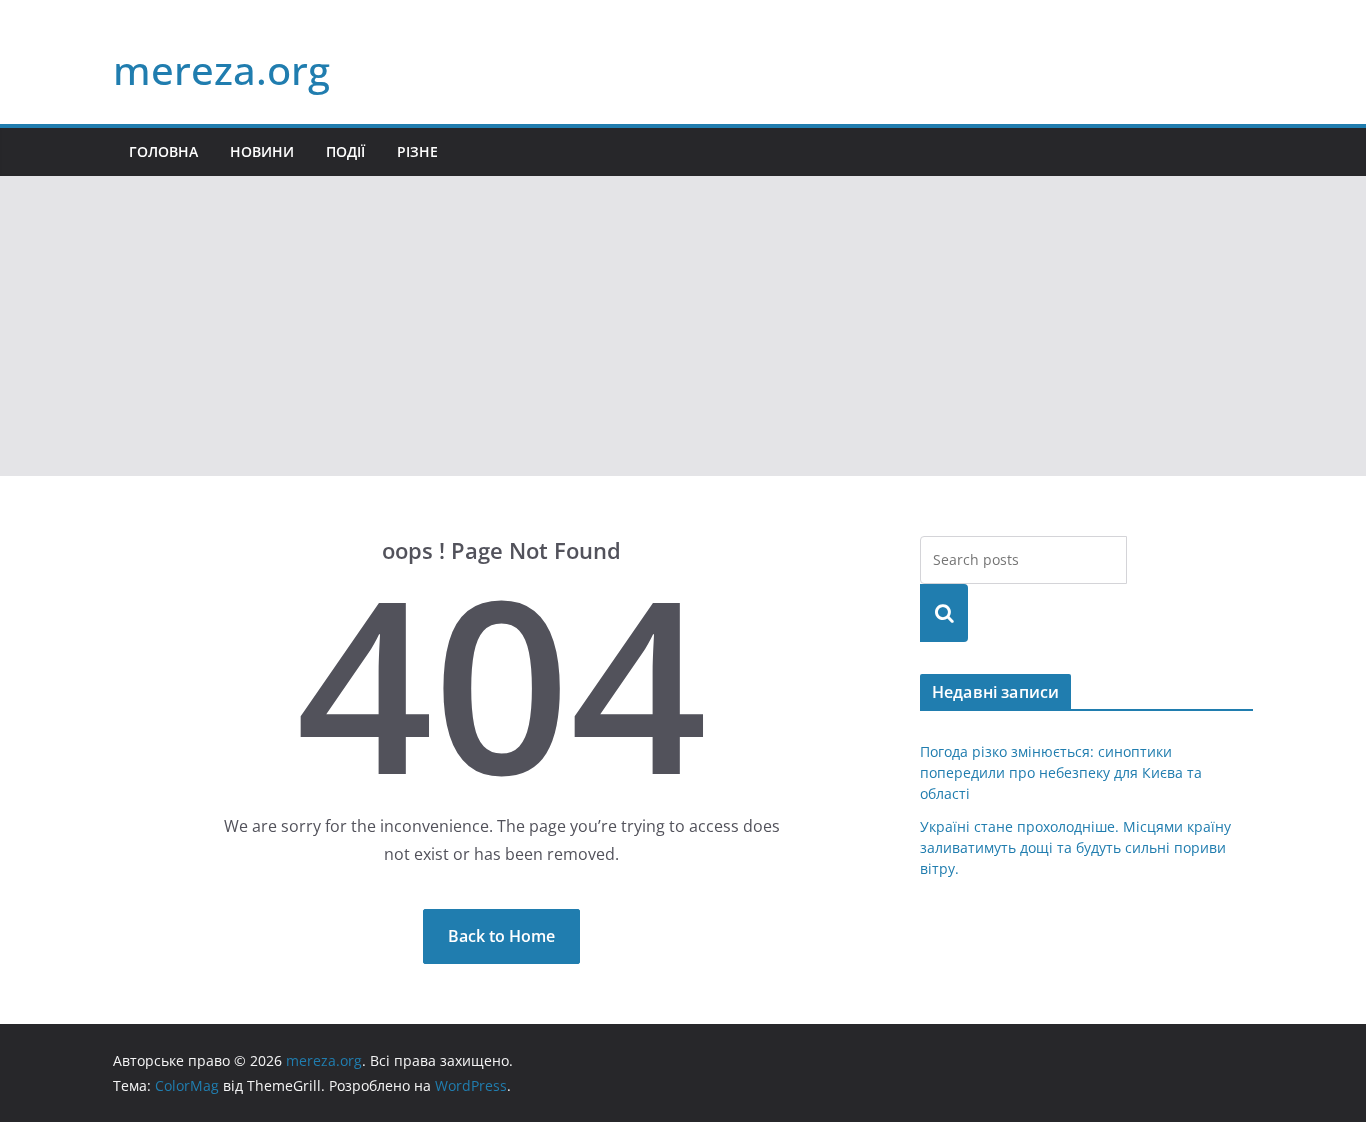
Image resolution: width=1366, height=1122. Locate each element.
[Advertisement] (683, 326)
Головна (163, 151)
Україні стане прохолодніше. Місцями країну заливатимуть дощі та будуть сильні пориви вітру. (1075, 847)
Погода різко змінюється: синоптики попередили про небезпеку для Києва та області (1061, 772)
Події (345, 151)
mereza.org (221, 69)
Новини (262, 151)
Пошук (944, 612)
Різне (417, 151)
